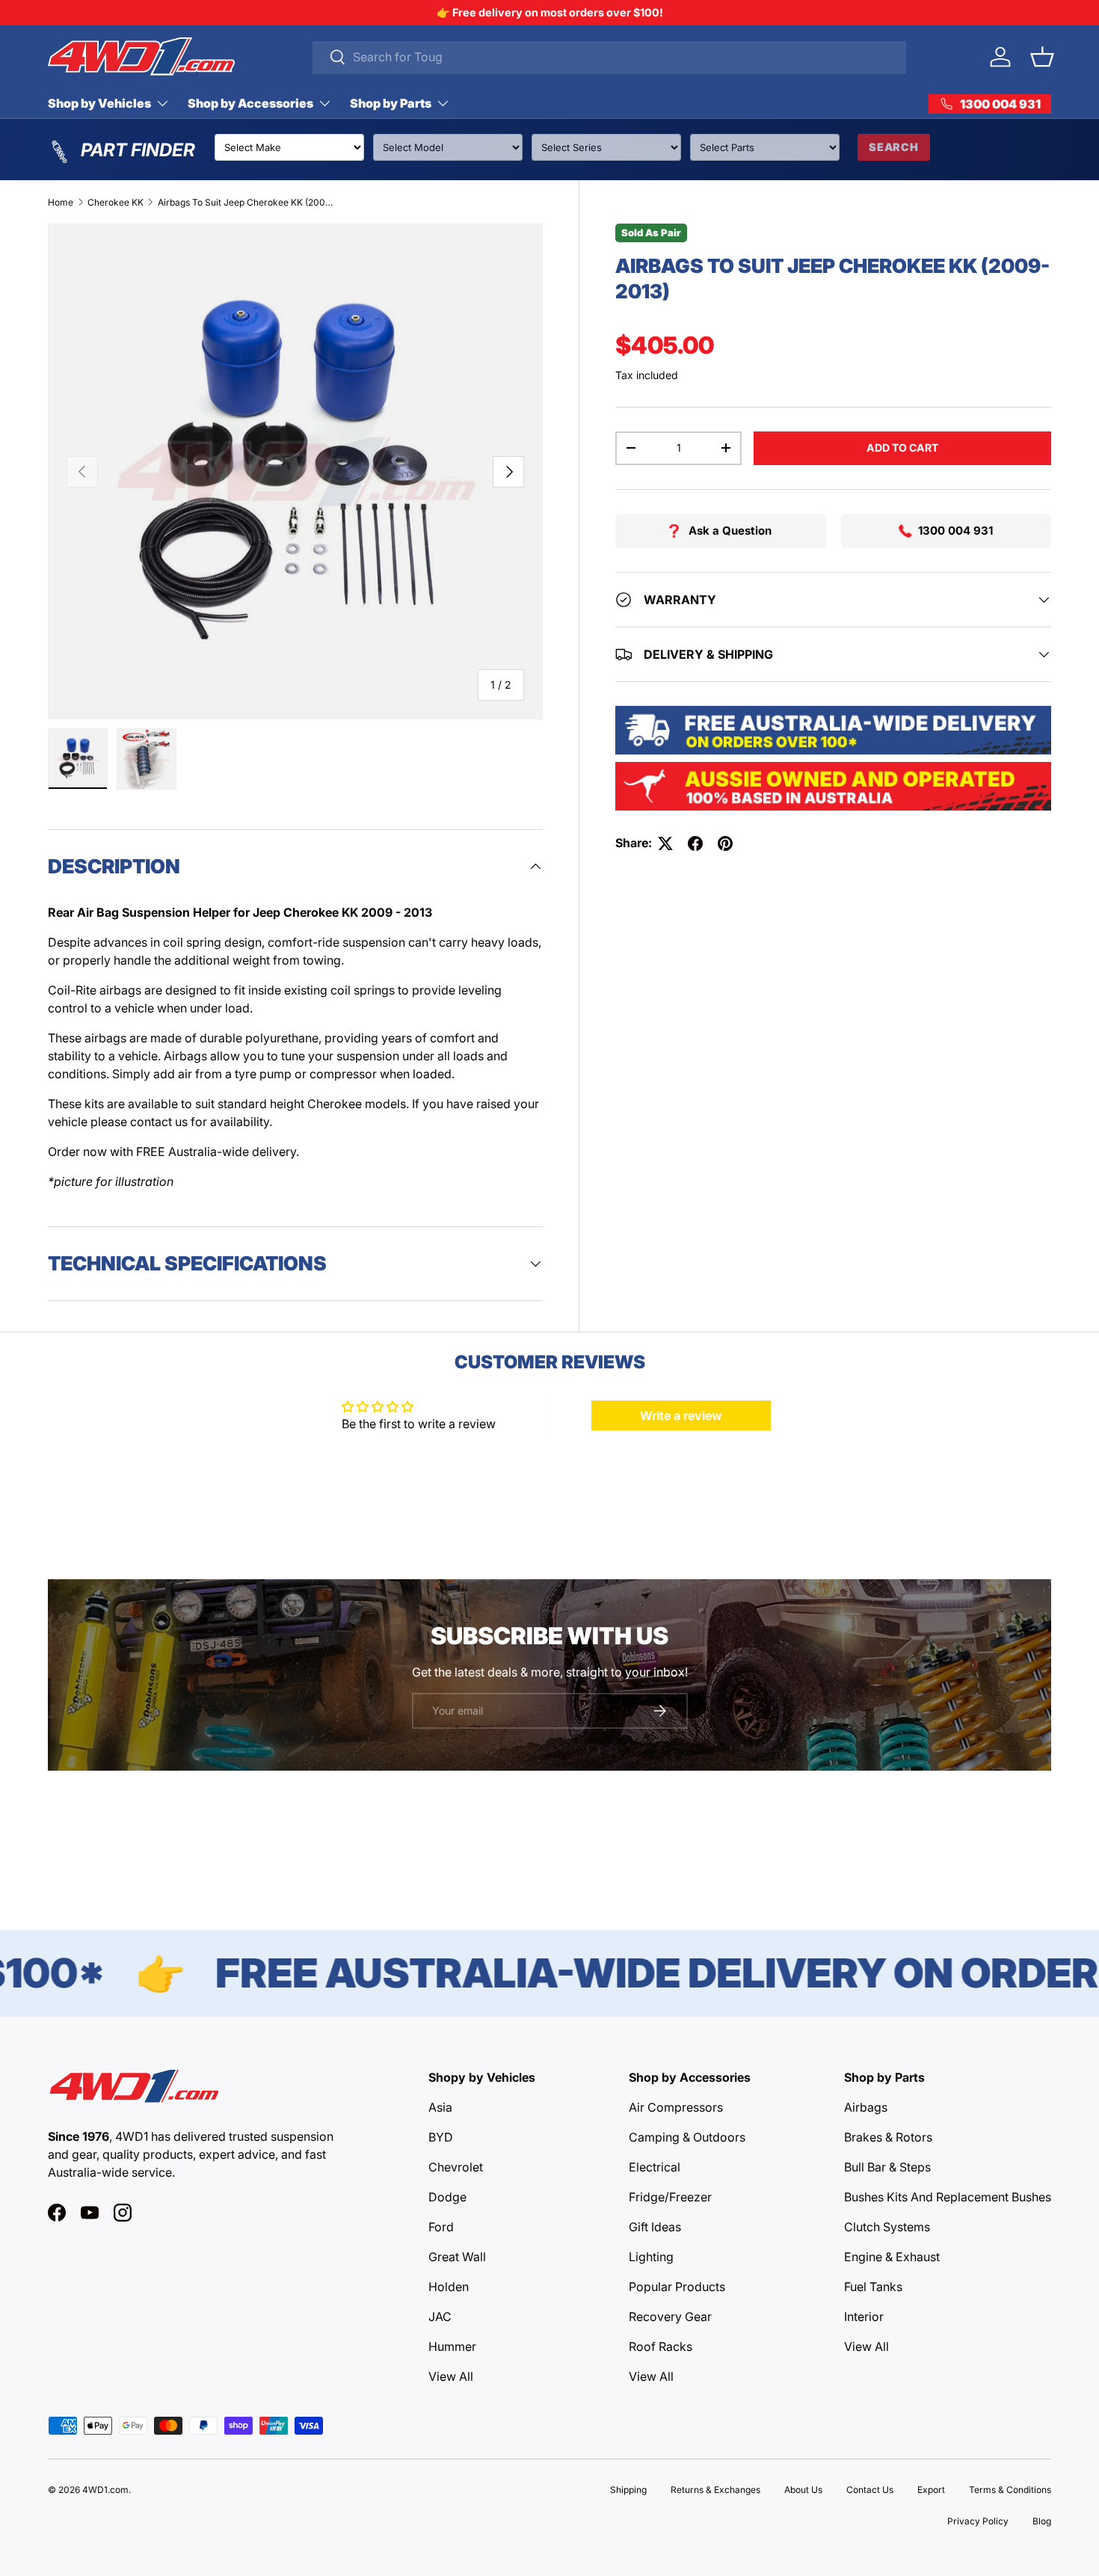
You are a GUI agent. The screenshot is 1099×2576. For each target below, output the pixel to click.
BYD (441, 2137)
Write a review (681, 1415)
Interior (864, 2317)
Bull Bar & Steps (887, 2167)
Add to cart (902, 448)
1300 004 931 (955, 531)
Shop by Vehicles (99, 103)
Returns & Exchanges (715, 2490)
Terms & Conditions (1010, 2490)
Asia (440, 2107)
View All (451, 2376)
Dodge (447, 2197)
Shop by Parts (391, 103)
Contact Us (870, 2490)
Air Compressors (676, 2107)
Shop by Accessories (250, 103)
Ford (441, 2227)
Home (61, 202)
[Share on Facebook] (695, 843)
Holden (449, 2287)
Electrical (655, 2167)
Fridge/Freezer (670, 2197)
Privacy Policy (978, 2521)
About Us (803, 2490)
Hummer (452, 2346)
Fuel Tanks (873, 2287)
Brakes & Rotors (888, 2137)
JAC (440, 2317)
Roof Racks (661, 2346)
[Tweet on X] (665, 843)
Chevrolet (456, 2167)
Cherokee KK (116, 202)
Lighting (651, 2257)
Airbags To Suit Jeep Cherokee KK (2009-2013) (247, 202)
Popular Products (677, 2287)
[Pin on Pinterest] (725, 843)
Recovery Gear (670, 2317)
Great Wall (457, 2257)
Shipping (628, 2490)
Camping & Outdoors (687, 2137)
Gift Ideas (655, 2227)
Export (931, 2490)
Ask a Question (730, 531)
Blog (1042, 2521)
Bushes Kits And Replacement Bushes (948, 2197)
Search (894, 147)
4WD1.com (105, 2490)
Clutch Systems (887, 2227)
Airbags (866, 2107)
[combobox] (610, 57)
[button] (1042, 57)
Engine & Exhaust (892, 2257)
